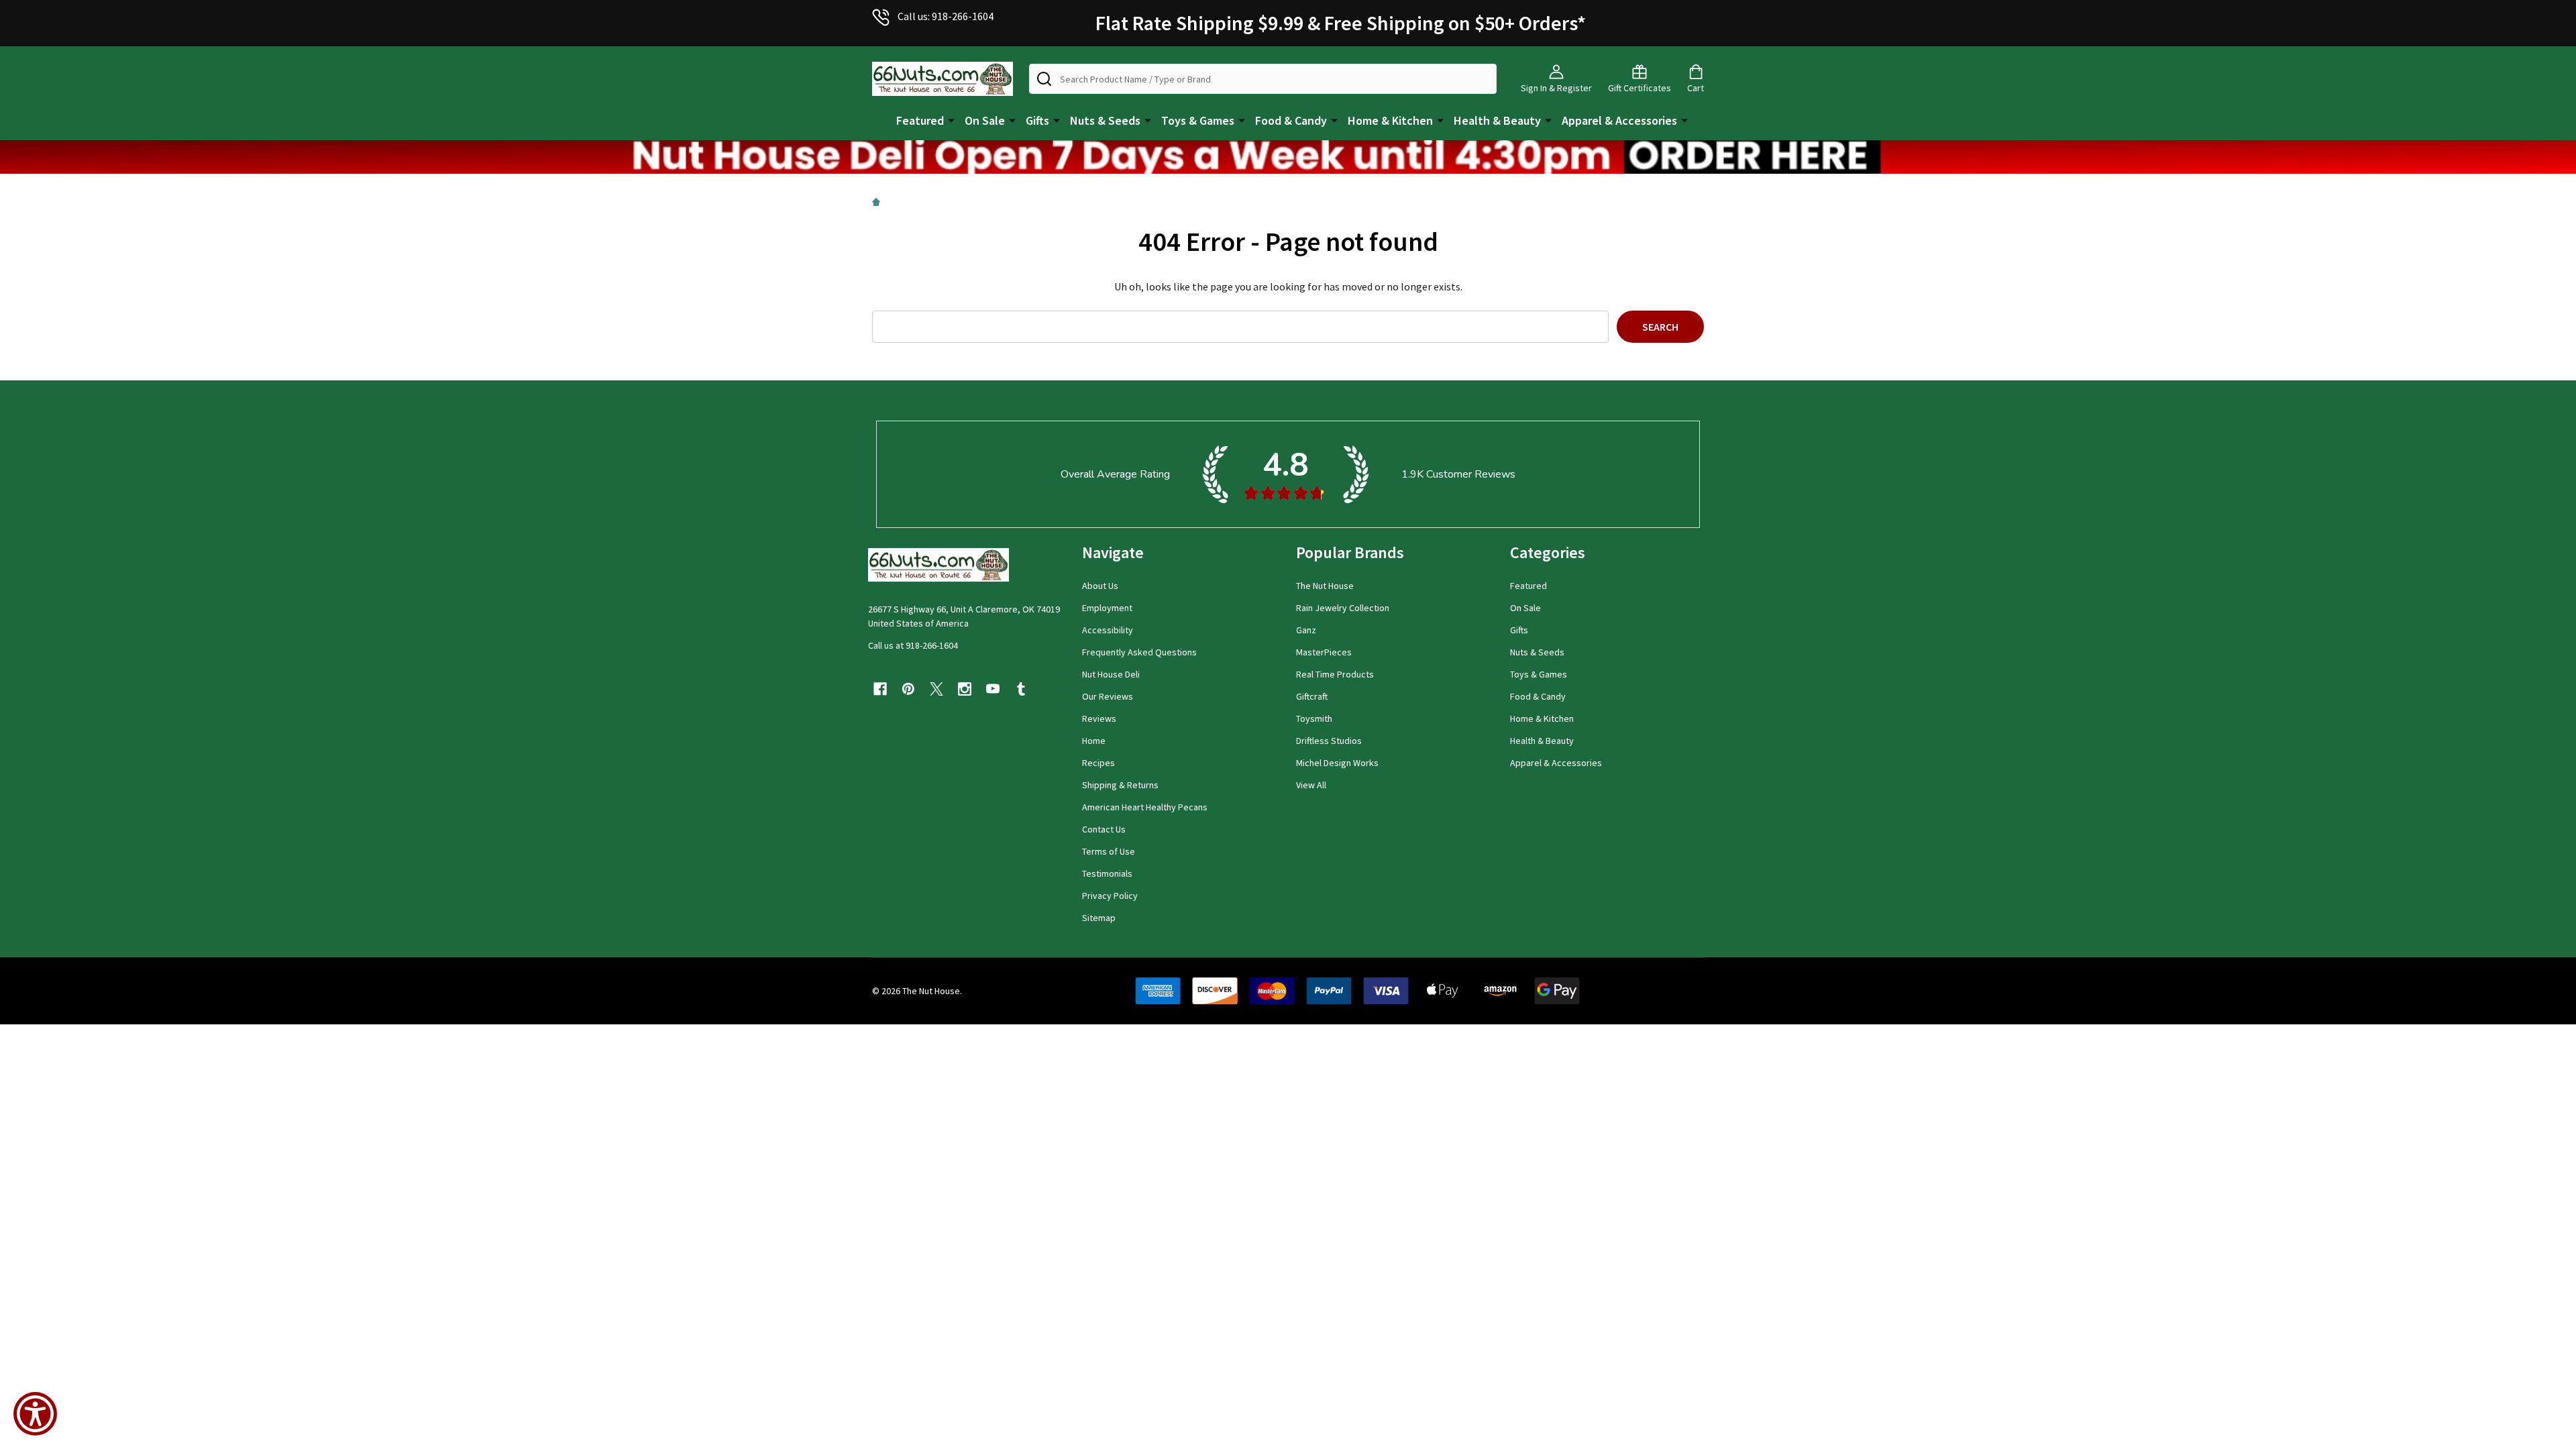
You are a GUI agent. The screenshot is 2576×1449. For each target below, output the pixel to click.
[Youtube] (993, 689)
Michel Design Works (1337, 763)
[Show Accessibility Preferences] (35, 1414)
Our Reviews (1108, 696)
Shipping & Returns (1120, 785)
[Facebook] (880, 689)
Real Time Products (1335, 674)
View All (1311, 785)
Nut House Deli (1111, 674)
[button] (1288, 157)
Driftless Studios (1329, 741)
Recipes (1098, 763)
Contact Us (1104, 829)
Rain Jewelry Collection (1343, 608)
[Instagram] (965, 689)
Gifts (1037, 120)
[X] (936, 689)
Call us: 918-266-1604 (946, 16)
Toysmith (1314, 718)
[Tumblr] (1021, 689)
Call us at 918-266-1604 (913, 645)
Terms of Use (1109, 851)
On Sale (985, 120)
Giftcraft (1312, 696)
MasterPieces (1324, 652)
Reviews (1099, 718)
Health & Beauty (1497, 120)
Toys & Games (1198, 120)
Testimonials (1107, 873)
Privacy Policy (1110, 896)
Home (1094, 741)
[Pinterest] (908, 689)
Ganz (1306, 630)
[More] (951, 119)
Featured (920, 120)
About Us (1100, 586)
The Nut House (1325, 586)
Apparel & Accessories (1619, 120)
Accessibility (1108, 630)
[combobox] (1263, 79)
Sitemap (1099, 918)
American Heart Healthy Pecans (1145, 807)
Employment (1107, 608)
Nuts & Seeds (1105, 120)
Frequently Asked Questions (1139, 652)
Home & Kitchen (1390, 120)
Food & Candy (1291, 120)
